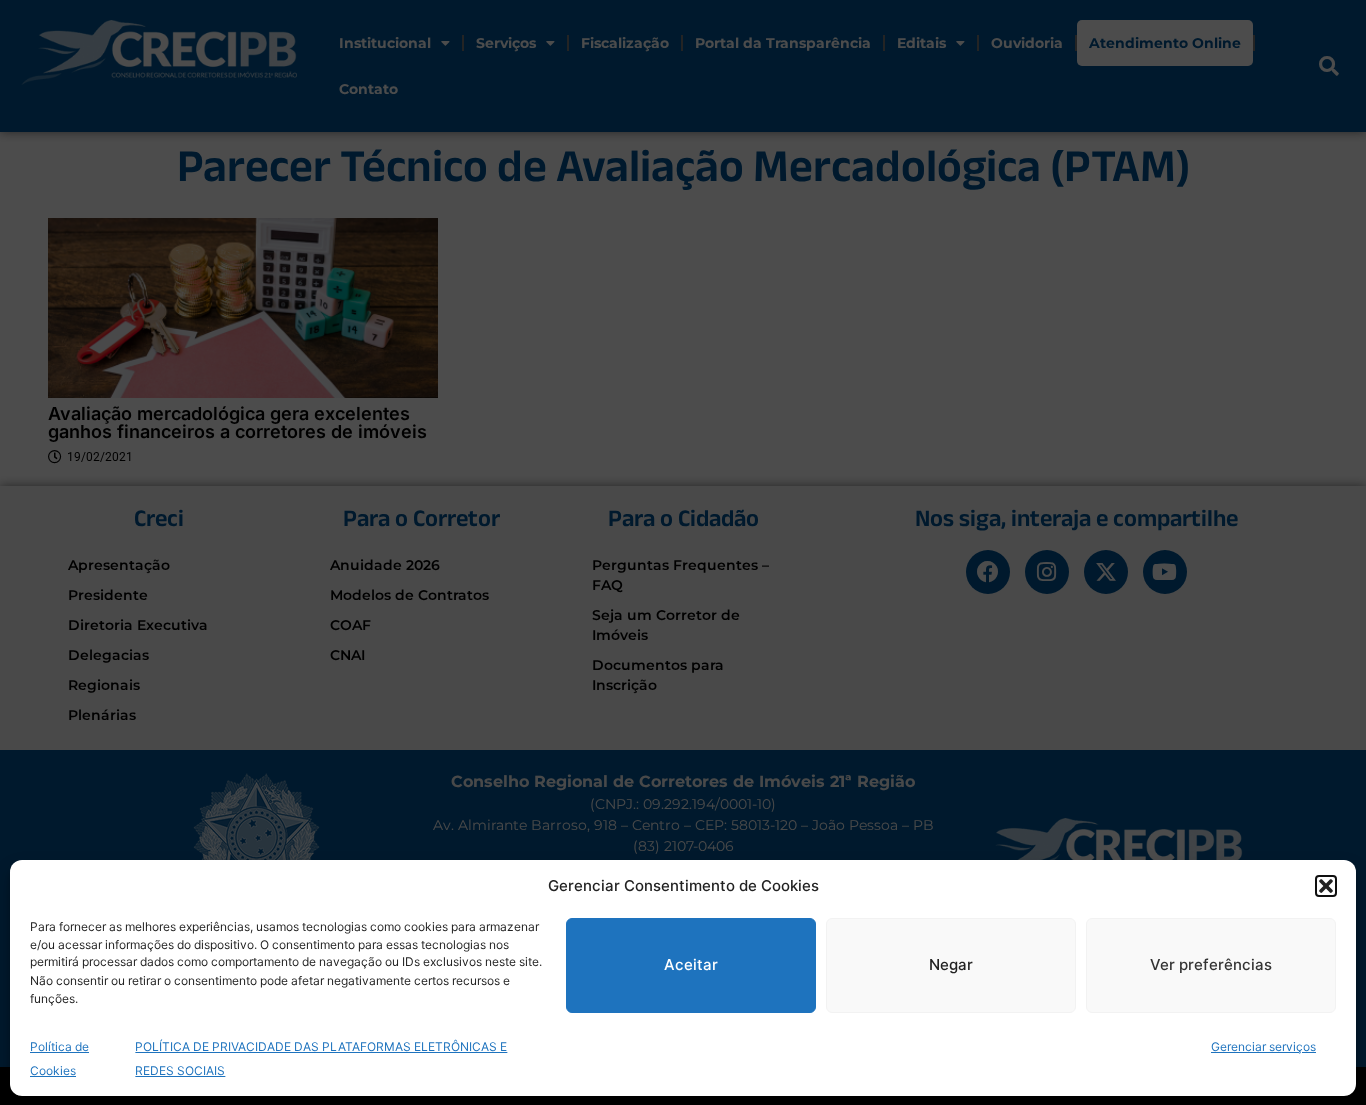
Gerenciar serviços (1263, 1045)
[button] (1326, 886)
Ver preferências (1211, 964)
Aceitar (691, 964)
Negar (951, 964)
